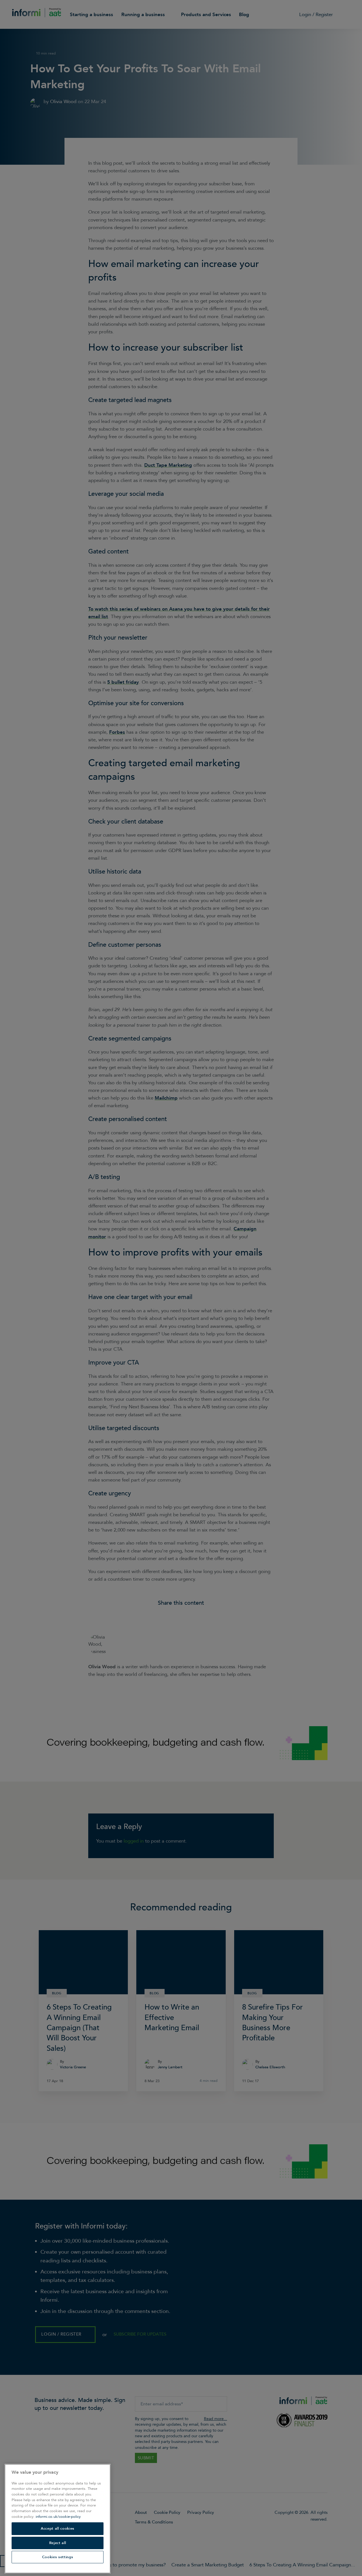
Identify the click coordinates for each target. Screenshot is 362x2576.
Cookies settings (58, 2557)
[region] (58, 2519)
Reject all (58, 2543)
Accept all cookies (58, 2529)
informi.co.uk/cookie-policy (58, 2517)
